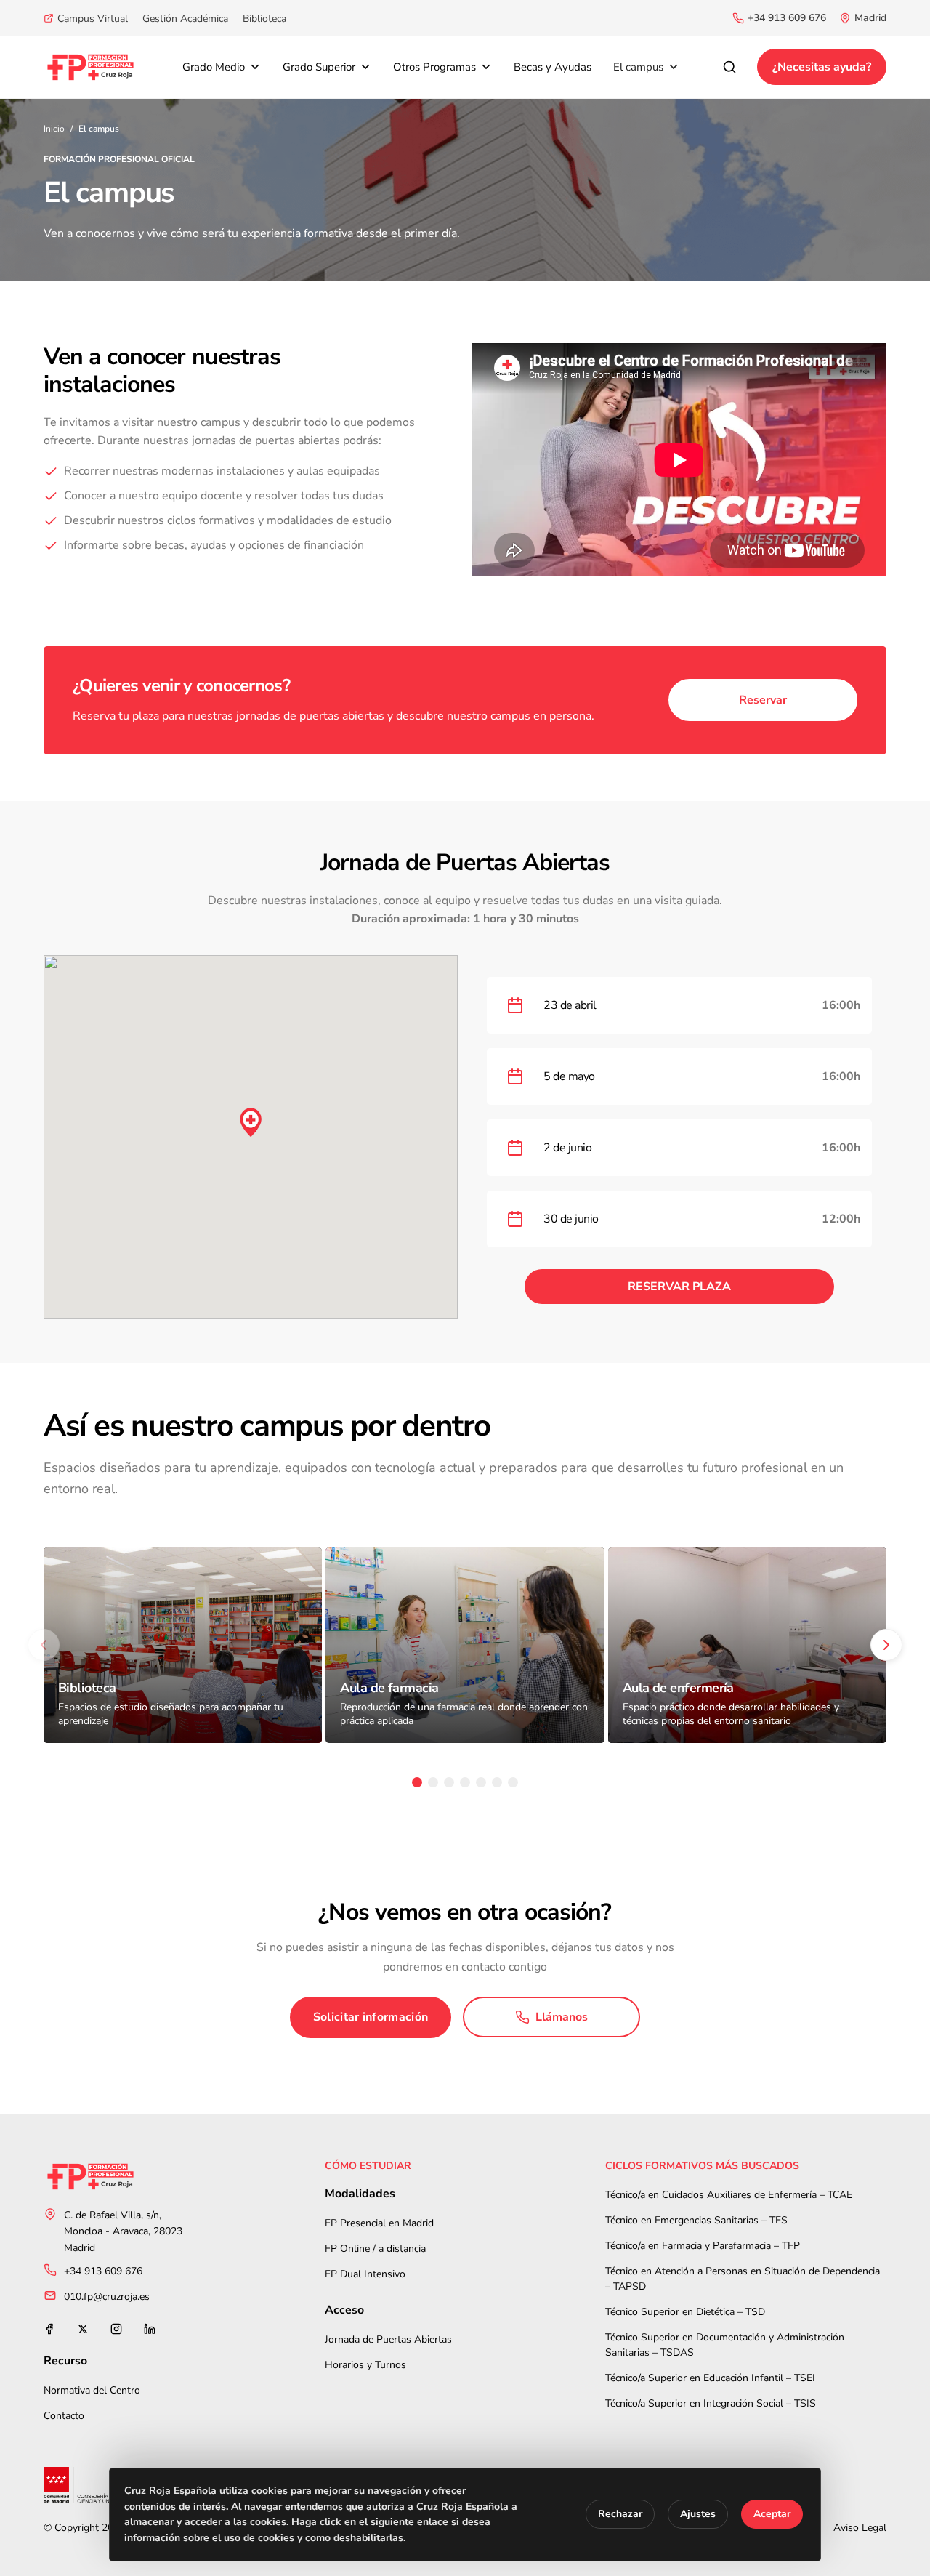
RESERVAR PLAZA (679, 1287)
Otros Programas (434, 67)
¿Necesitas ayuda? (822, 67)
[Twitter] (83, 2329)
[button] (251, 1122)
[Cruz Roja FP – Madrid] (90, 67)
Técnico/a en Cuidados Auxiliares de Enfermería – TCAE (729, 2195)
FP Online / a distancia (375, 2249)
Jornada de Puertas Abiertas (388, 2339)
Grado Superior (319, 67)
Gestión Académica (185, 19)
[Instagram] (116, 2329)
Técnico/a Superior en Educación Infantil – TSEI (710, 2378)
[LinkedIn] (150, 2329)
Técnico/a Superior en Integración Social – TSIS (711, 2403)
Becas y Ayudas (553, 67)
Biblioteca (264, 19)
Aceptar (772, 2515)
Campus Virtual (93, 19)
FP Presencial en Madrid (379, 2223)
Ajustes (698, 2515)
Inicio (54, 129)
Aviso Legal (860, 2528)
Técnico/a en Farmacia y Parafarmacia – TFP (703, 2246)
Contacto (64, 2416)
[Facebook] (49, 2329)
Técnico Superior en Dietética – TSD (685, 2312)
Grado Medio (214, 67)
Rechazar (620, 2515)
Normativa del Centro (92, 2390)
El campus (638, 67)
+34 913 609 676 (787, 18)
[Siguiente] (886, 1645)
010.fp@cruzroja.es (107, 2297)
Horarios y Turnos (365, 2365)
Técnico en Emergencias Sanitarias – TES (696, 2220)
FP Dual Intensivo (365, 2274)
